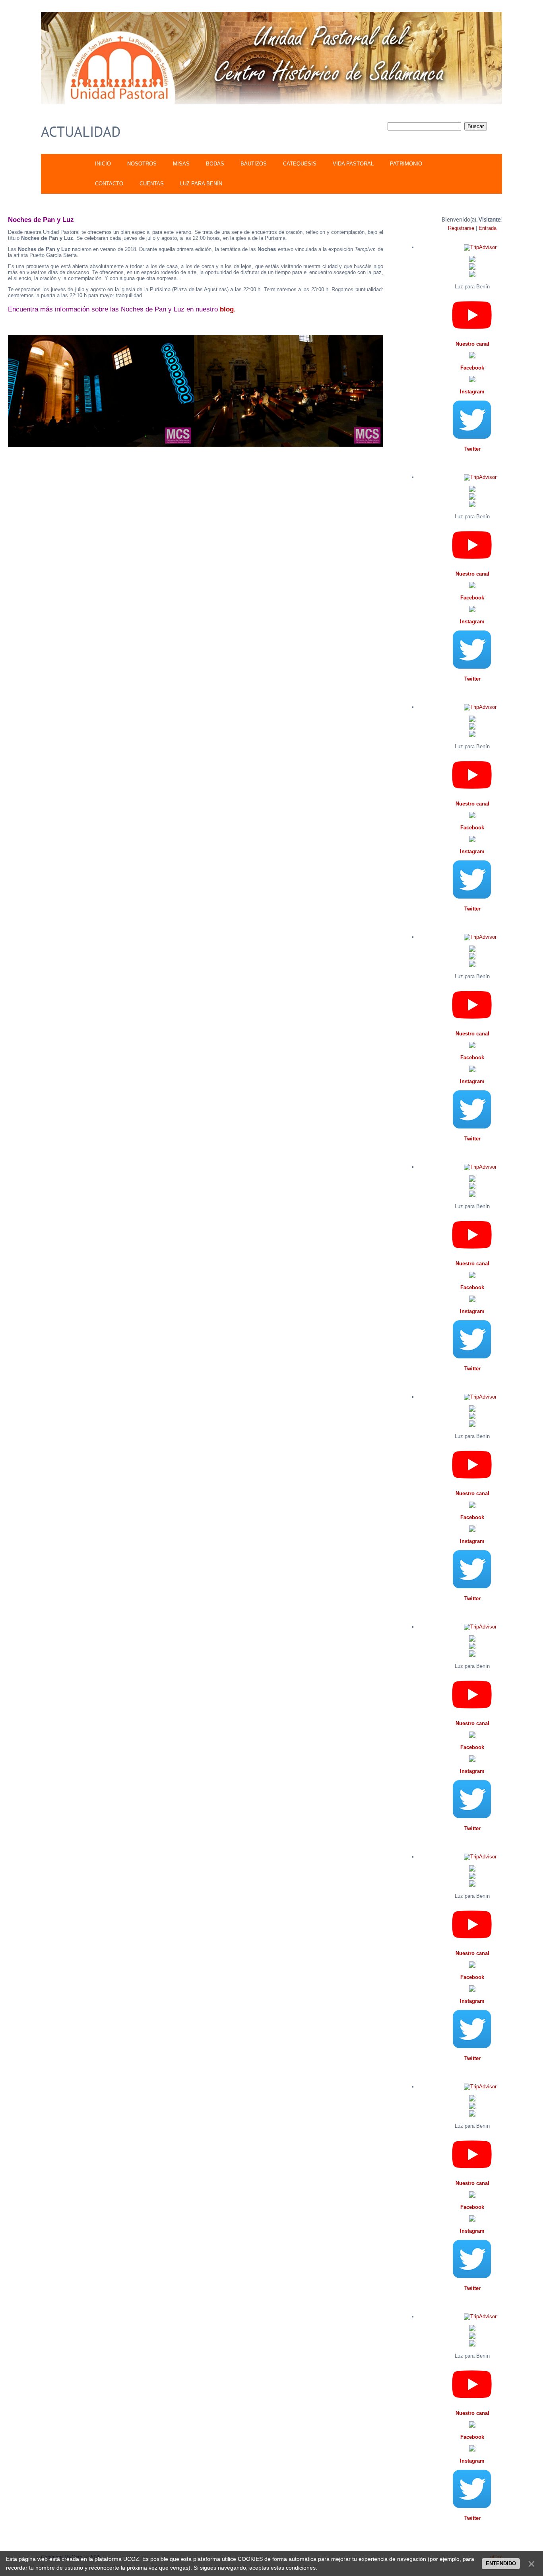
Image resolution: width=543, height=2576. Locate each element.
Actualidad (81, 131)
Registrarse (461, 228)
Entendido (501, 2563)
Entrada (488, 228)
